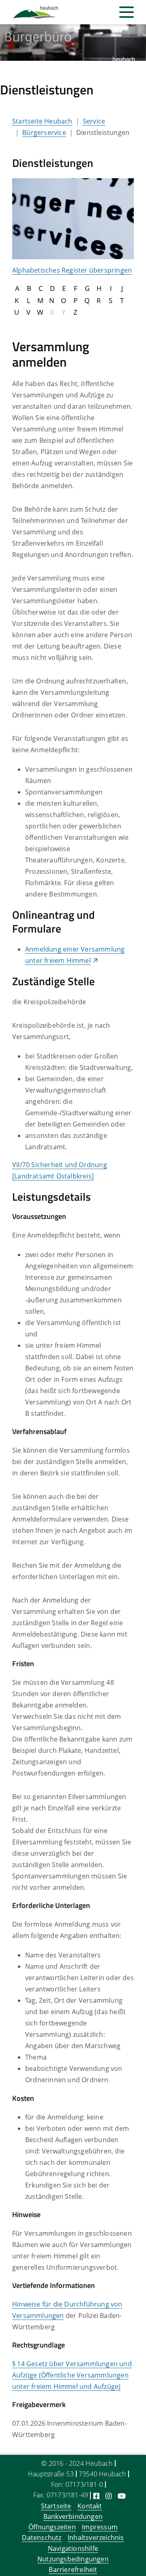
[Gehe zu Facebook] (96, 2496)
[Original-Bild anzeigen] (73, 218)
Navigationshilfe (73, 2548)
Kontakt (90, 2506)
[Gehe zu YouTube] (122, 2496)
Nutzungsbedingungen (73, 2559)
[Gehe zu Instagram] (108, 2496)
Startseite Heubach (42, 121)
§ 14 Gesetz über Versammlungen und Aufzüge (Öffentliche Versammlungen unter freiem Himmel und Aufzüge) (72, 2375)
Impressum (100, 2527)
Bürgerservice (44, 132)
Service (94, 121)
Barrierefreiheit (73, 2570)
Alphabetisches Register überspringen (72, 270)
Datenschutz (42, 2538)
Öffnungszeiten (52, 2527)
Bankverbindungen (73, 2516)
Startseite (56, 2506)
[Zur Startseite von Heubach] (36, 12)
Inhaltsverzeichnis (96, 2538)
